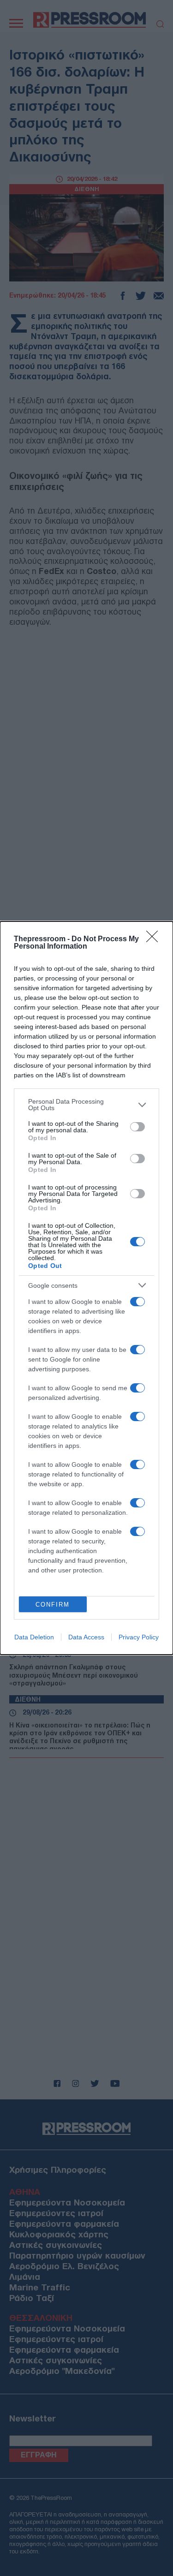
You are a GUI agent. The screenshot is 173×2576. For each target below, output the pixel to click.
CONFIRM (53, 1605)
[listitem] (86, 1105)
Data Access (86, 1637)
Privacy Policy (139, 1637)
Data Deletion (34, 1637)
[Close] (155, 939)
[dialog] (86, 1288)
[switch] (137, 1127)
